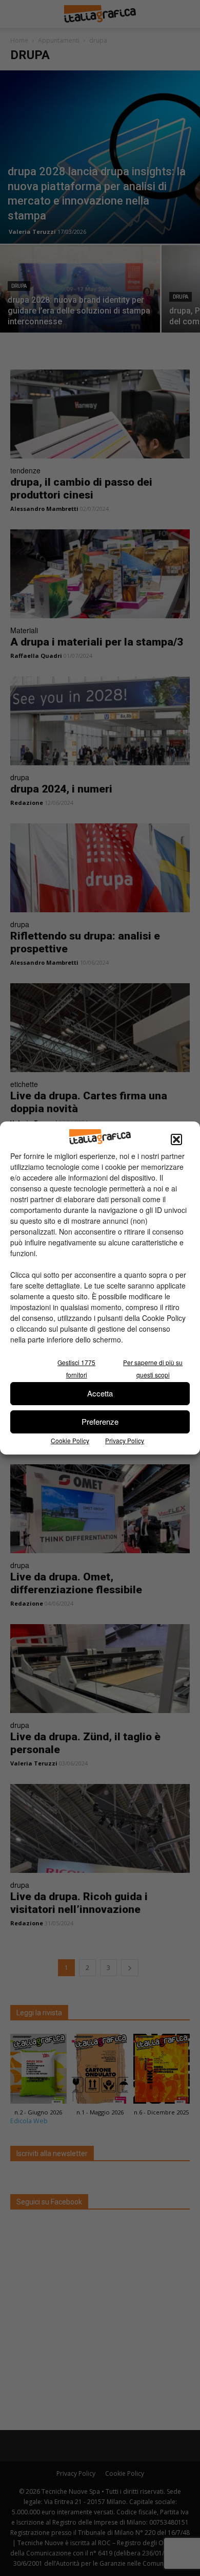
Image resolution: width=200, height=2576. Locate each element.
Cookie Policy (70, 1440)
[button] (176, 1139)
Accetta (100, 1393)
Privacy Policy (125, 1440)
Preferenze (100, 1421)
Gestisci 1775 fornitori (76, 1368)
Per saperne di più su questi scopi (153, 1368)
